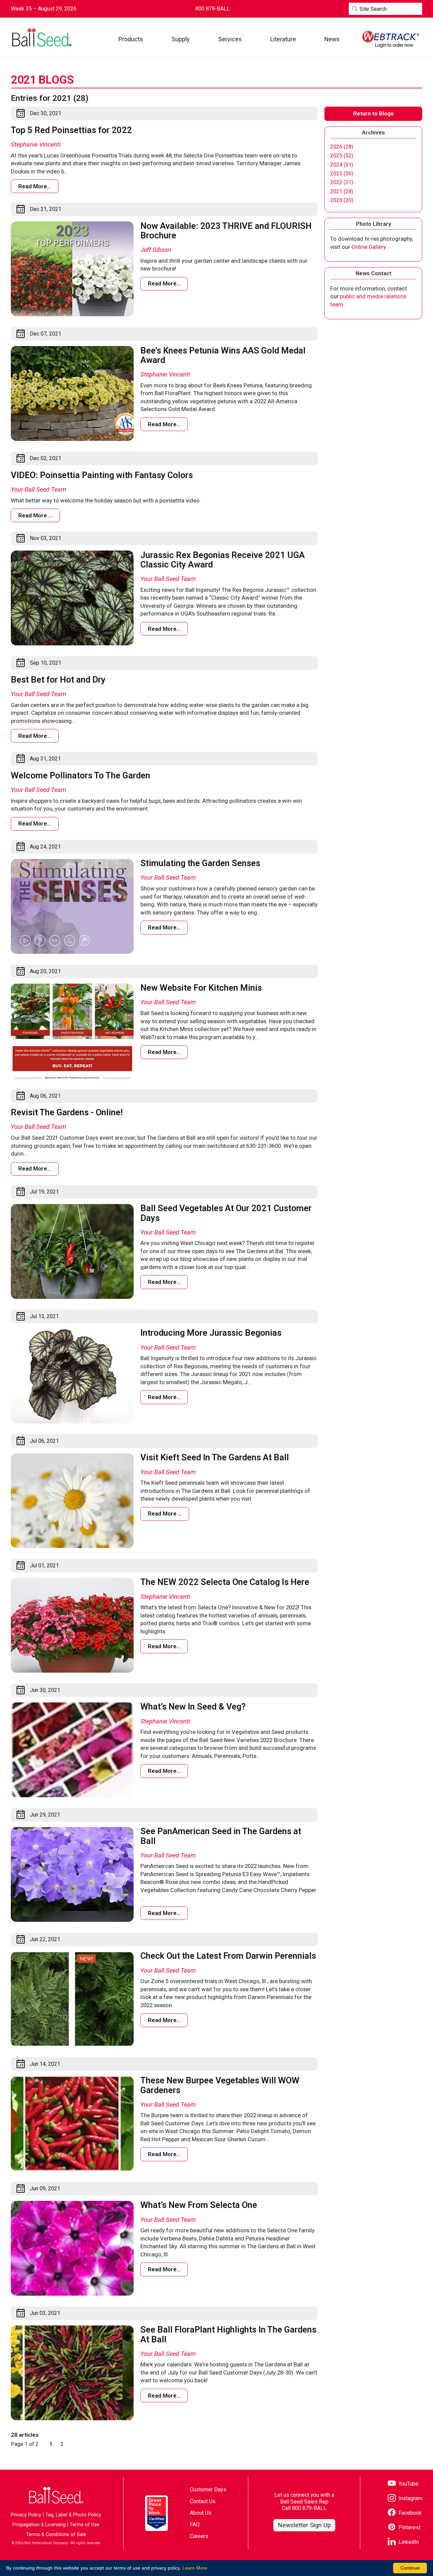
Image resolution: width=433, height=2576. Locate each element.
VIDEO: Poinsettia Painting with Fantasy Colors (102, 475)
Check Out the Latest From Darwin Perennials (228, 1956)
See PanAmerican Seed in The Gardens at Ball (221, 1836)
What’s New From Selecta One (199, 2205)
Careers (199, 2536)
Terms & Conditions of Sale (56, 2535)
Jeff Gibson (156, 250)
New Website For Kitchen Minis (201, 988)
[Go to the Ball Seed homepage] (41, 38)
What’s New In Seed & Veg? (193, 1706)
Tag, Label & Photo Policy (73, 2515)
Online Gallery (369, 247)
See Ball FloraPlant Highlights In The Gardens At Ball (228, 2334)
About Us (201, 2513)
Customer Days (208, 2489)
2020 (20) (342, 200)
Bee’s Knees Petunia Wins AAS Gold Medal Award (223, 355)
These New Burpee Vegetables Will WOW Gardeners (220, 2085)
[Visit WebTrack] (391, 39)
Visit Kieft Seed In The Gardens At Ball (215, 1457)
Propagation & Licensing (39, 2525)
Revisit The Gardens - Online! (67, 1112)
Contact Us (203, 2501)
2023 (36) (342, 174)
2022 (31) (342, 183)
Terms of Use (85, 2525)
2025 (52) (342, 156)
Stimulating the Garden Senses (200, 863)
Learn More (195, 2568)
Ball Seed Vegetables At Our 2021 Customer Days (226, 1213)
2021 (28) (342, 192)
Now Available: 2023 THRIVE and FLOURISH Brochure (226, 231)
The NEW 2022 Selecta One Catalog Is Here (225, 1582)
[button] (131, 39)
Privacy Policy (26, 2515)
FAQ (195, 2524)
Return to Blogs (373, 113)
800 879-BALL (309, 2508)
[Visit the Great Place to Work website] (156, 2513)
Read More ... (35, 515)
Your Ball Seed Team (39, 489)
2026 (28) (342, 147)
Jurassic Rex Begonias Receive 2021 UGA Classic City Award (223, 560)
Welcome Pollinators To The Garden (81, 775)
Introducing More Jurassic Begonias (211, 1333)
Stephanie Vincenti (36, 144)
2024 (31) (342, 165)
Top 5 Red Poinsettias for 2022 (71, 130)
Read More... (35, 186)
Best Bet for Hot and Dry (58, 680)
